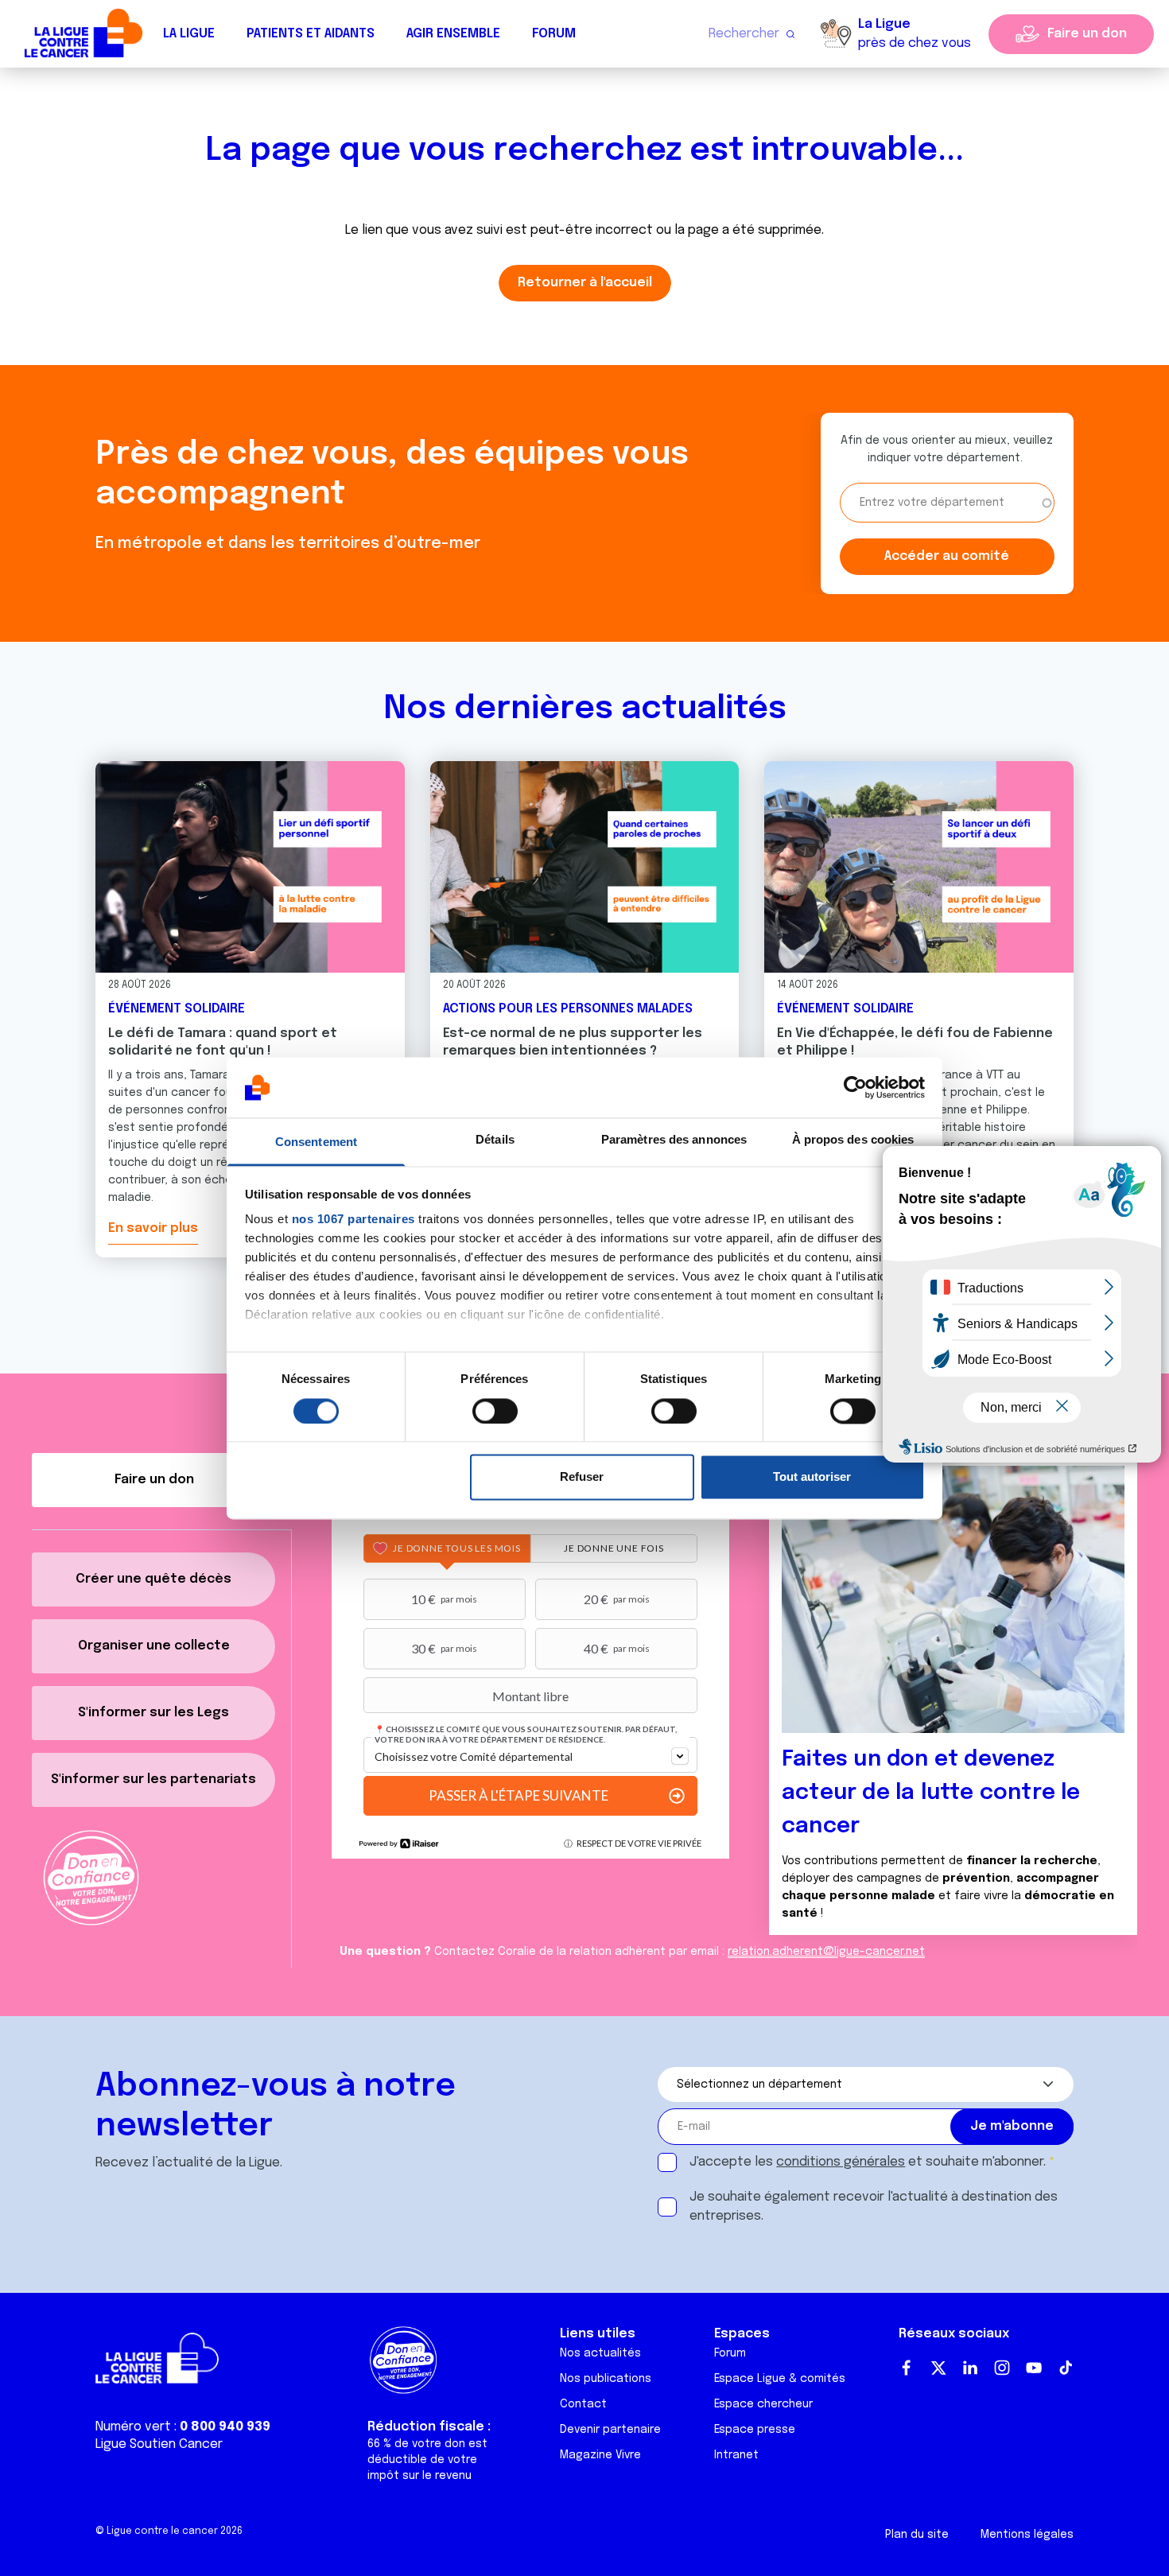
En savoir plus (153, 1228)
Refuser (582, 1477)
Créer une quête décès (153, 1579)
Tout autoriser (812, 1477)
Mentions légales (1027, 2535)
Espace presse (755, 2430)
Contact (583, 2404)
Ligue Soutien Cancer (159, 2444)
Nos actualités (600, 2353)
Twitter (938, 2368)
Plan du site (917, 2535)
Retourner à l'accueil (585, 283)
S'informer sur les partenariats (153, 1779)
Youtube (1034, 2368)
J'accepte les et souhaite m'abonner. (868, 2162)
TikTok (1066, 2368)
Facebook (907, 2368)
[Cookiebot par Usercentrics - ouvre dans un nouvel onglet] (855, 1087)
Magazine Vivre (600, 2455)
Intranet (736, 2455)
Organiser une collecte (154, 1646)
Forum (554, 34)
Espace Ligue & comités (780, 2379)
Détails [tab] (495, 1140)
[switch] (495, 1411)
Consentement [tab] (316, 1142)
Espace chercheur (763, 2404)
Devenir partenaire (610, 2430)
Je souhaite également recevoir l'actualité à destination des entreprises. (874, 2207)
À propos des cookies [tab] (853, 1140)
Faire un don (1087, 34)
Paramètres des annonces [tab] (674, 1140)
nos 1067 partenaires (353, 1220)
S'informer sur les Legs (153, 1713)
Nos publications (606, 2379)
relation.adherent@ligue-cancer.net (826, 1952)
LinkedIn (970, 2368)
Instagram (1002, 2368)
